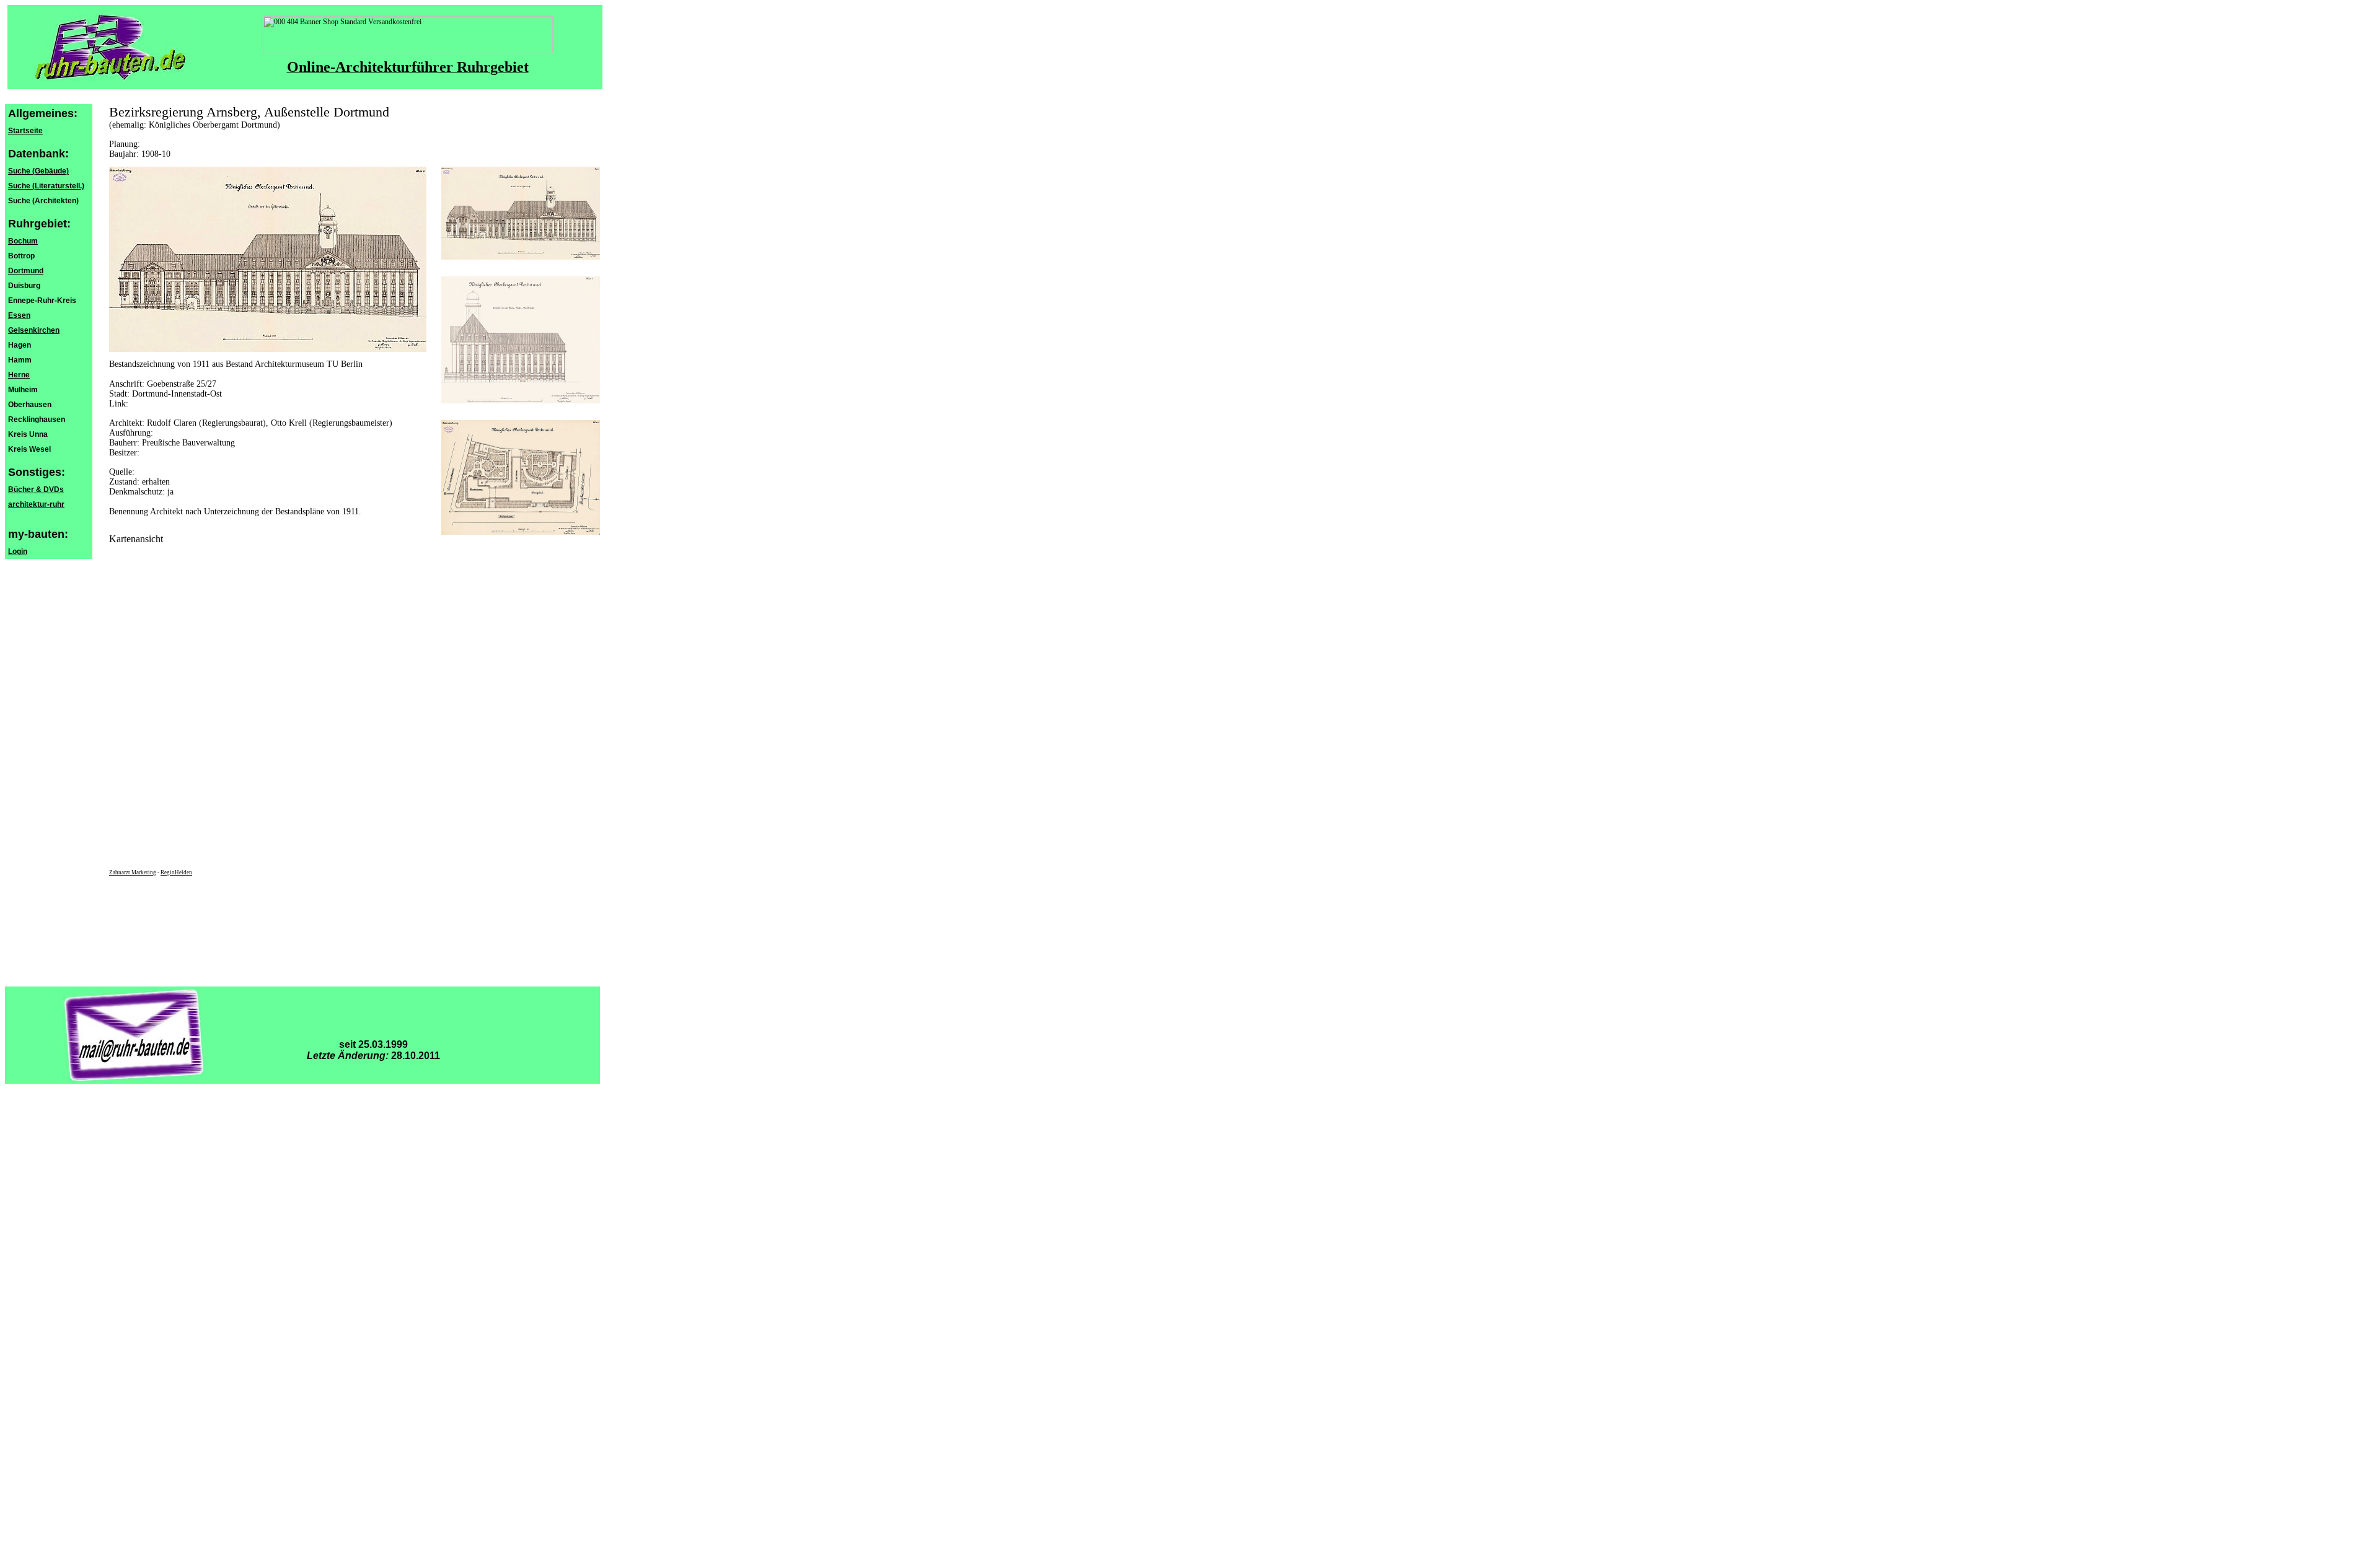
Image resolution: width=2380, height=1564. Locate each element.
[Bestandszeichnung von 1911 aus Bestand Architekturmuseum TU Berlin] (521, 257)
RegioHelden (176, 872)
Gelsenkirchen (34, 330)
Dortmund (26, 271)
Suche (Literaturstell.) (46, 186)
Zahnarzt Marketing (133, 872)
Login (18, 551)
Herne (19, 375)
